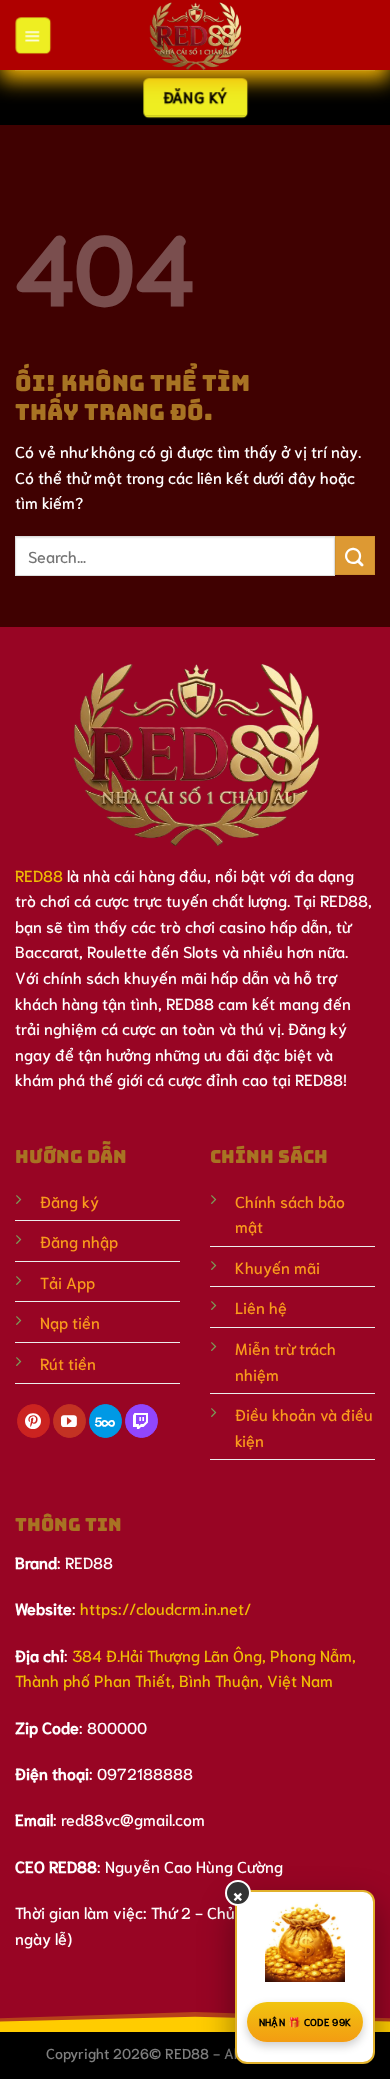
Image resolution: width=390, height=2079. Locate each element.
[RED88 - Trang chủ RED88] (195, 35)
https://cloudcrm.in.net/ (165, 1607)
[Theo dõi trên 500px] (105, 1421)
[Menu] (32, 35)
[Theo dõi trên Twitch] (141, 1421)
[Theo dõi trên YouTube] (69, 1421)
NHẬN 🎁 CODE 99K (305, 2021)
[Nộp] (355, 555)
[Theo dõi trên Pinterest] (33, 1421)
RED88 (39, 874)
